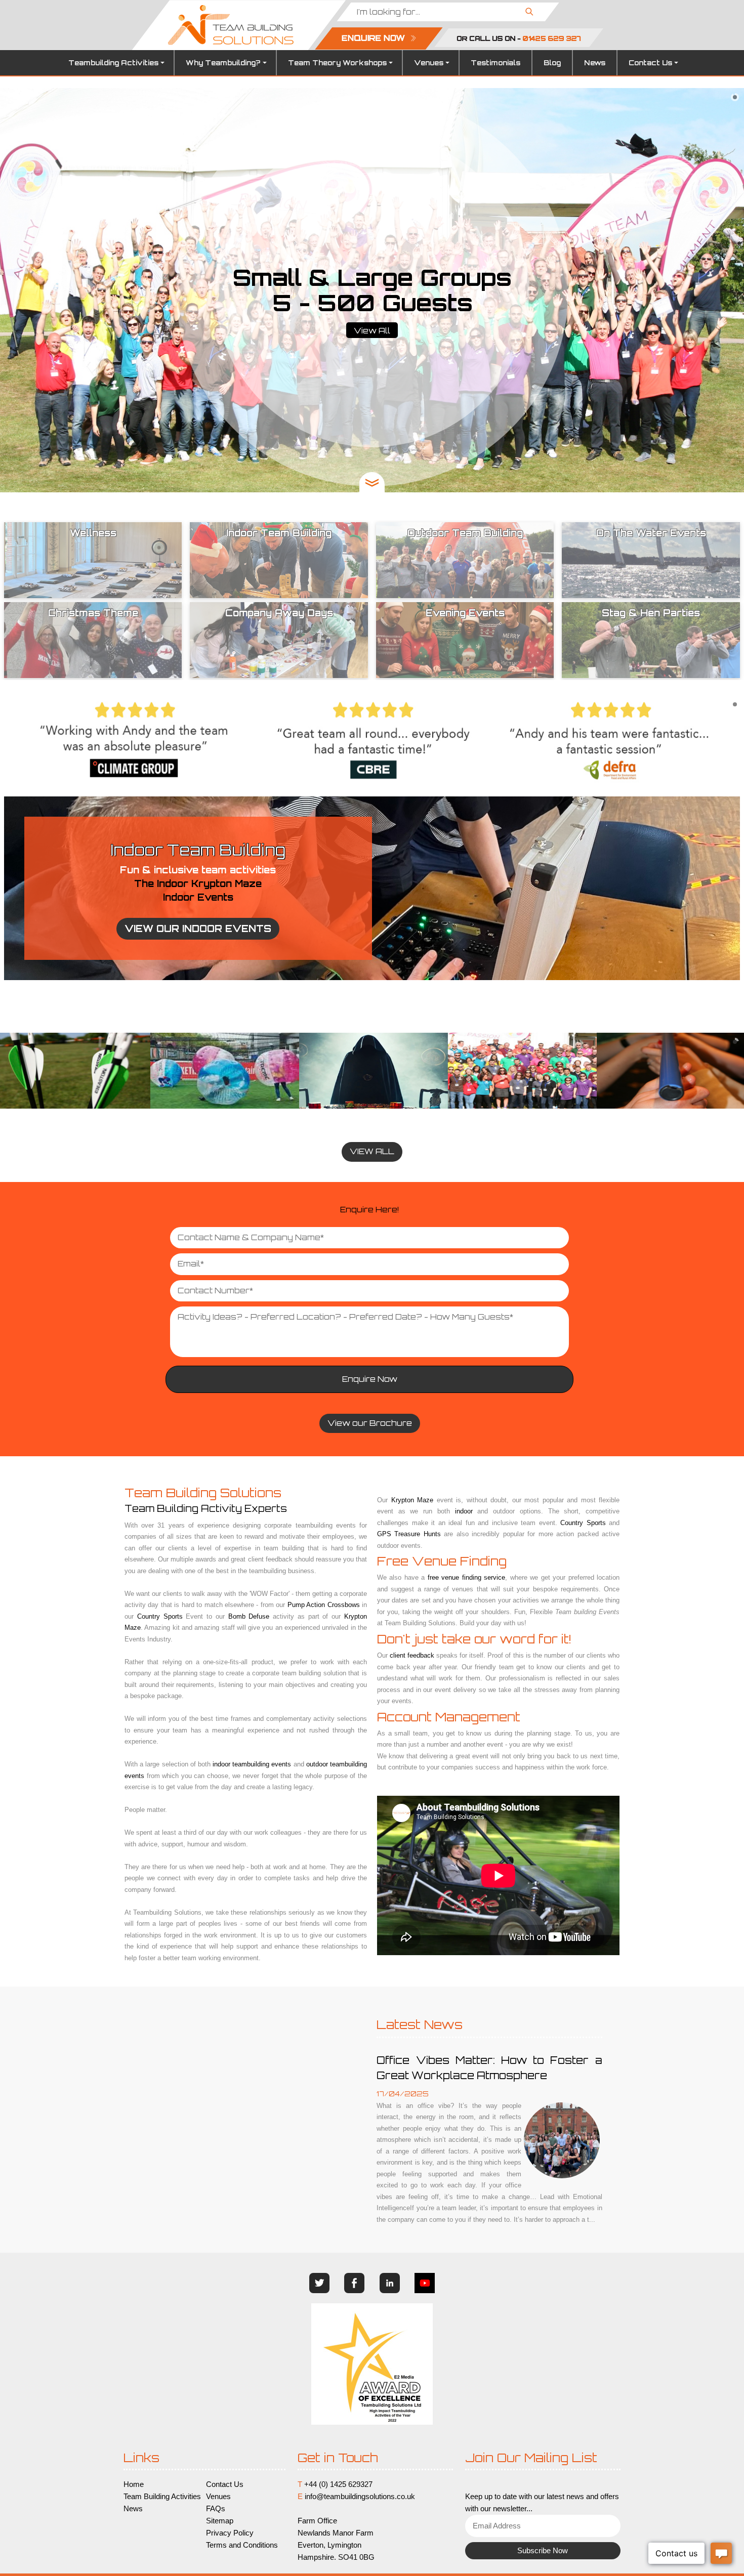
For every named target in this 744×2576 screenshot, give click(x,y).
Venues (429, 63)
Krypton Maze (412, 1500)
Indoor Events (198, 897)
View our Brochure (370, 1423)
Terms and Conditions (242, 2545)
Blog (552, 63)
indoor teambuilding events (252, 1764)
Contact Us (650, 63)
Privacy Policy (230, 2533)
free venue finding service (466, 1577)
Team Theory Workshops (337, 63)
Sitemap (220, 2521)
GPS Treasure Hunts (521, 1071)
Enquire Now (370, 1379)
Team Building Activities (162, 2497)
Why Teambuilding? (223, 63)
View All (372, 331)
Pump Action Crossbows (324, 1605)
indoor (464, 1511)
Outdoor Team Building (670, 1071)
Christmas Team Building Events (223, 1071)
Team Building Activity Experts (206, 1508)
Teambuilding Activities (113, 63)
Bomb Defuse (249, 1616)
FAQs (216, 2509)
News (595, 63)
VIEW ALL (372, 1151)
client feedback (412, 1655)
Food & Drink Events (74, 1071)
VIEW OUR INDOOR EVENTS (198, 928)
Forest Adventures (372, 1071)
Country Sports (160, 1616)
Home (134, 2484)
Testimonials (495, 63)
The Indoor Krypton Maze (198, 883)
